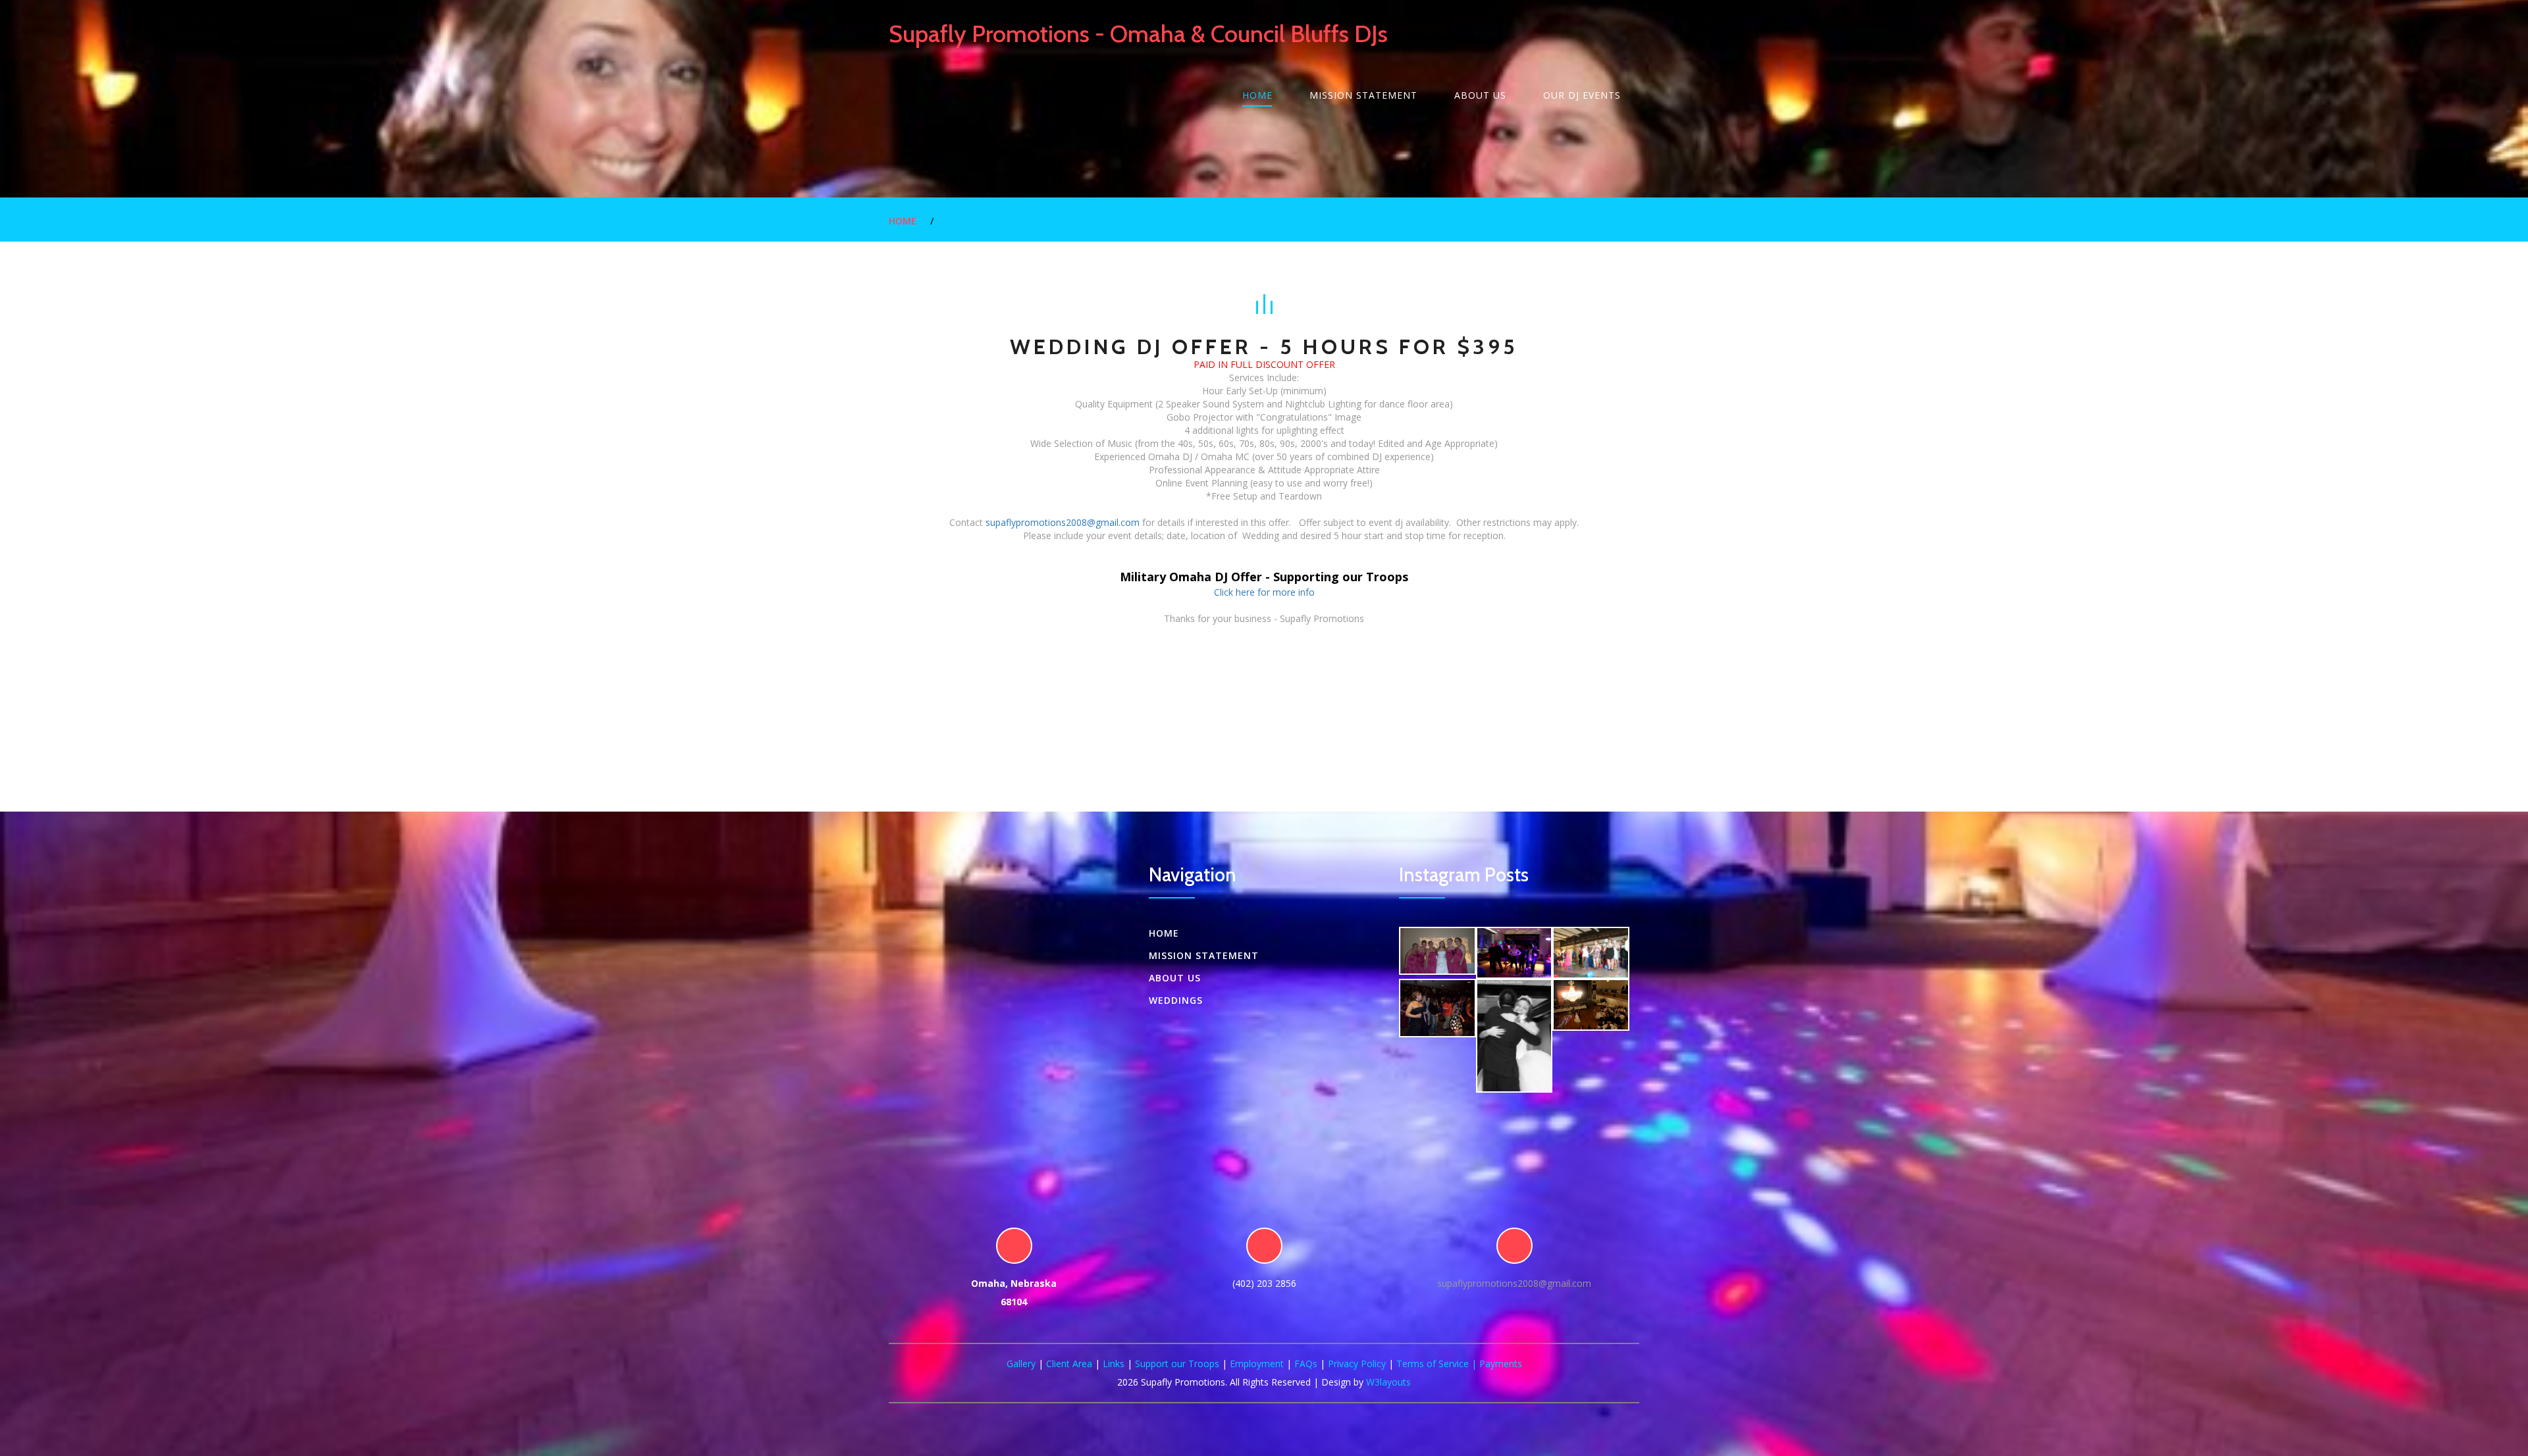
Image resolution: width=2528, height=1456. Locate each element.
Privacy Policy (1357, 1364)
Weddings (1176, 1000)
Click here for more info (1264, 592)
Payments (1501, 1364)
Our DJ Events (1582, 95)
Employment (1257, 1364)
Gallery (1021, 1364)
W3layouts (1388, 1382)
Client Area (1069, 1364)
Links (1114, 1364)
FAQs (1306, 1364)
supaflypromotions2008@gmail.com (1063, 522)
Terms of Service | (1438, 1364)
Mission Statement (1363, 95)
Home (1257, 95)
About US (1480, 95)
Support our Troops (1177, 1364)
